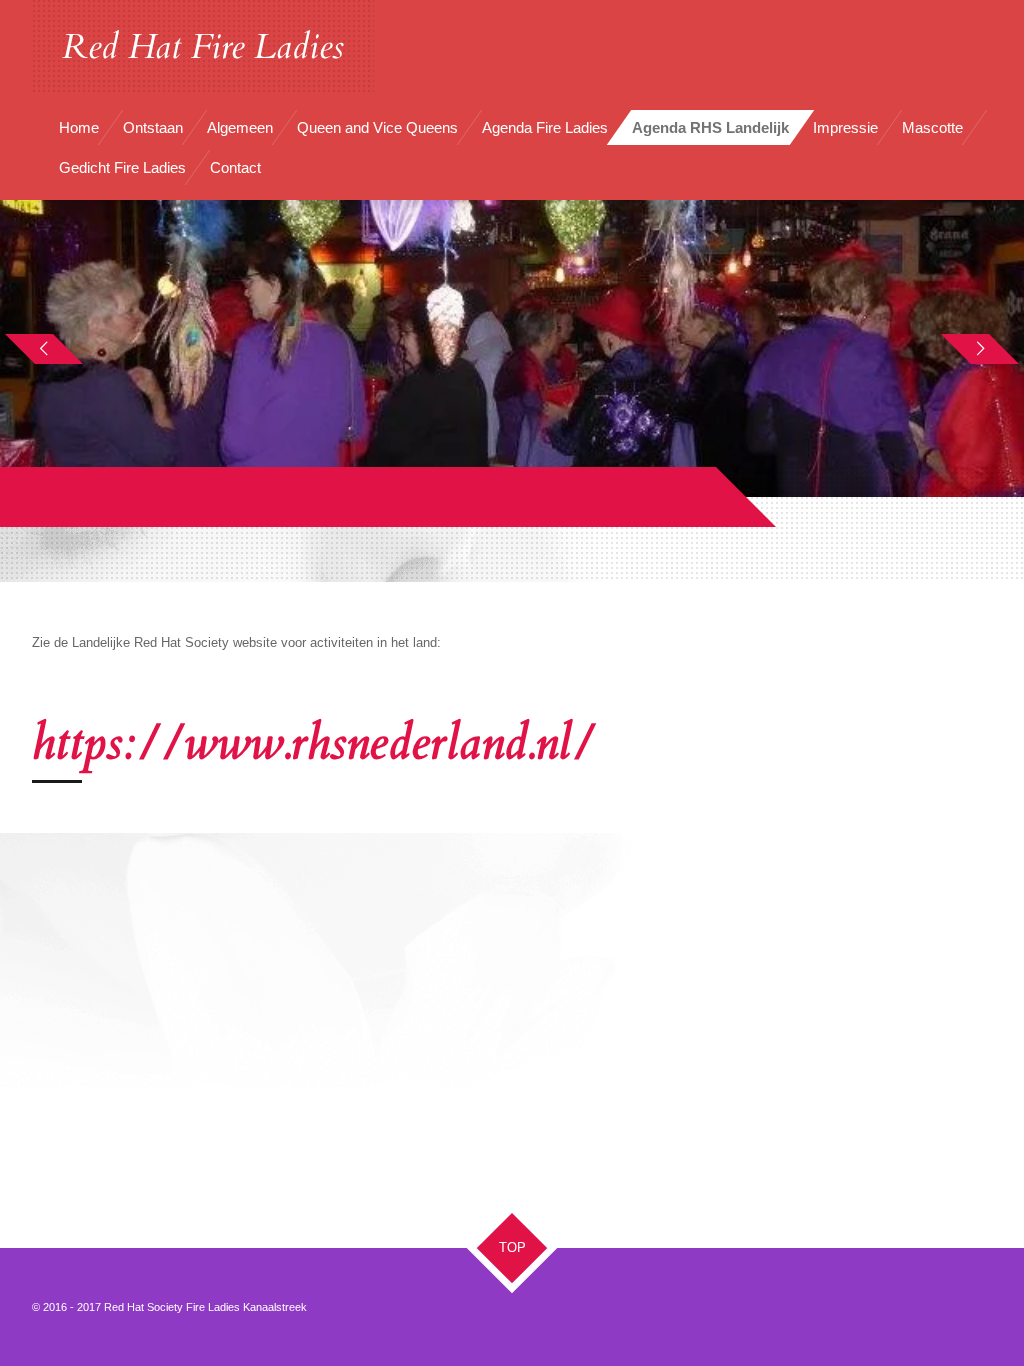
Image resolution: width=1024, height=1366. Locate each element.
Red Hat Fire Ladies (203, 47)
